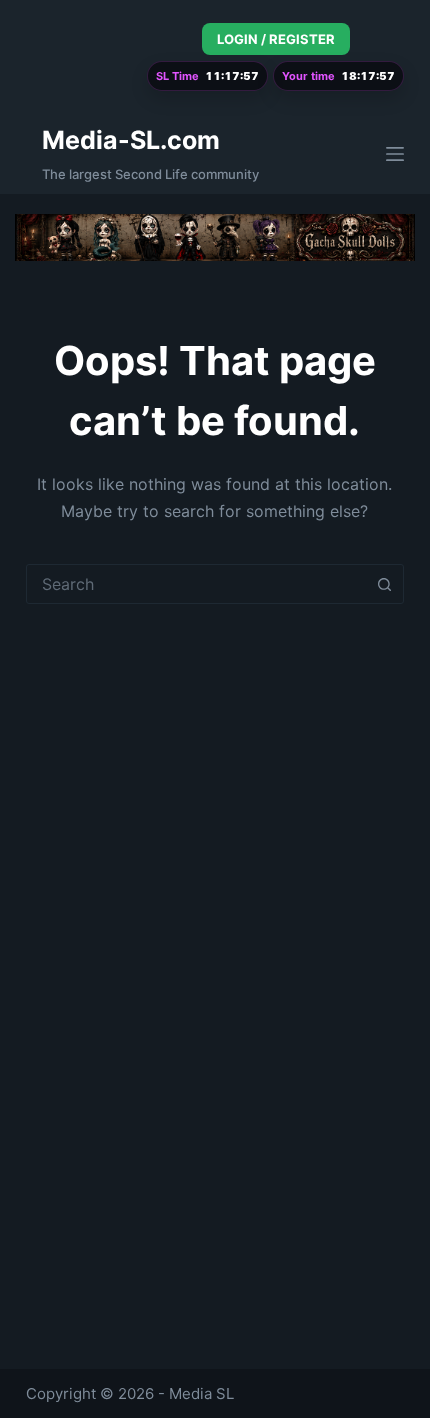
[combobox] (196, 584)
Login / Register (276, 39)
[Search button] (384, 584)
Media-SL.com (131, 140)
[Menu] (395, 154)
